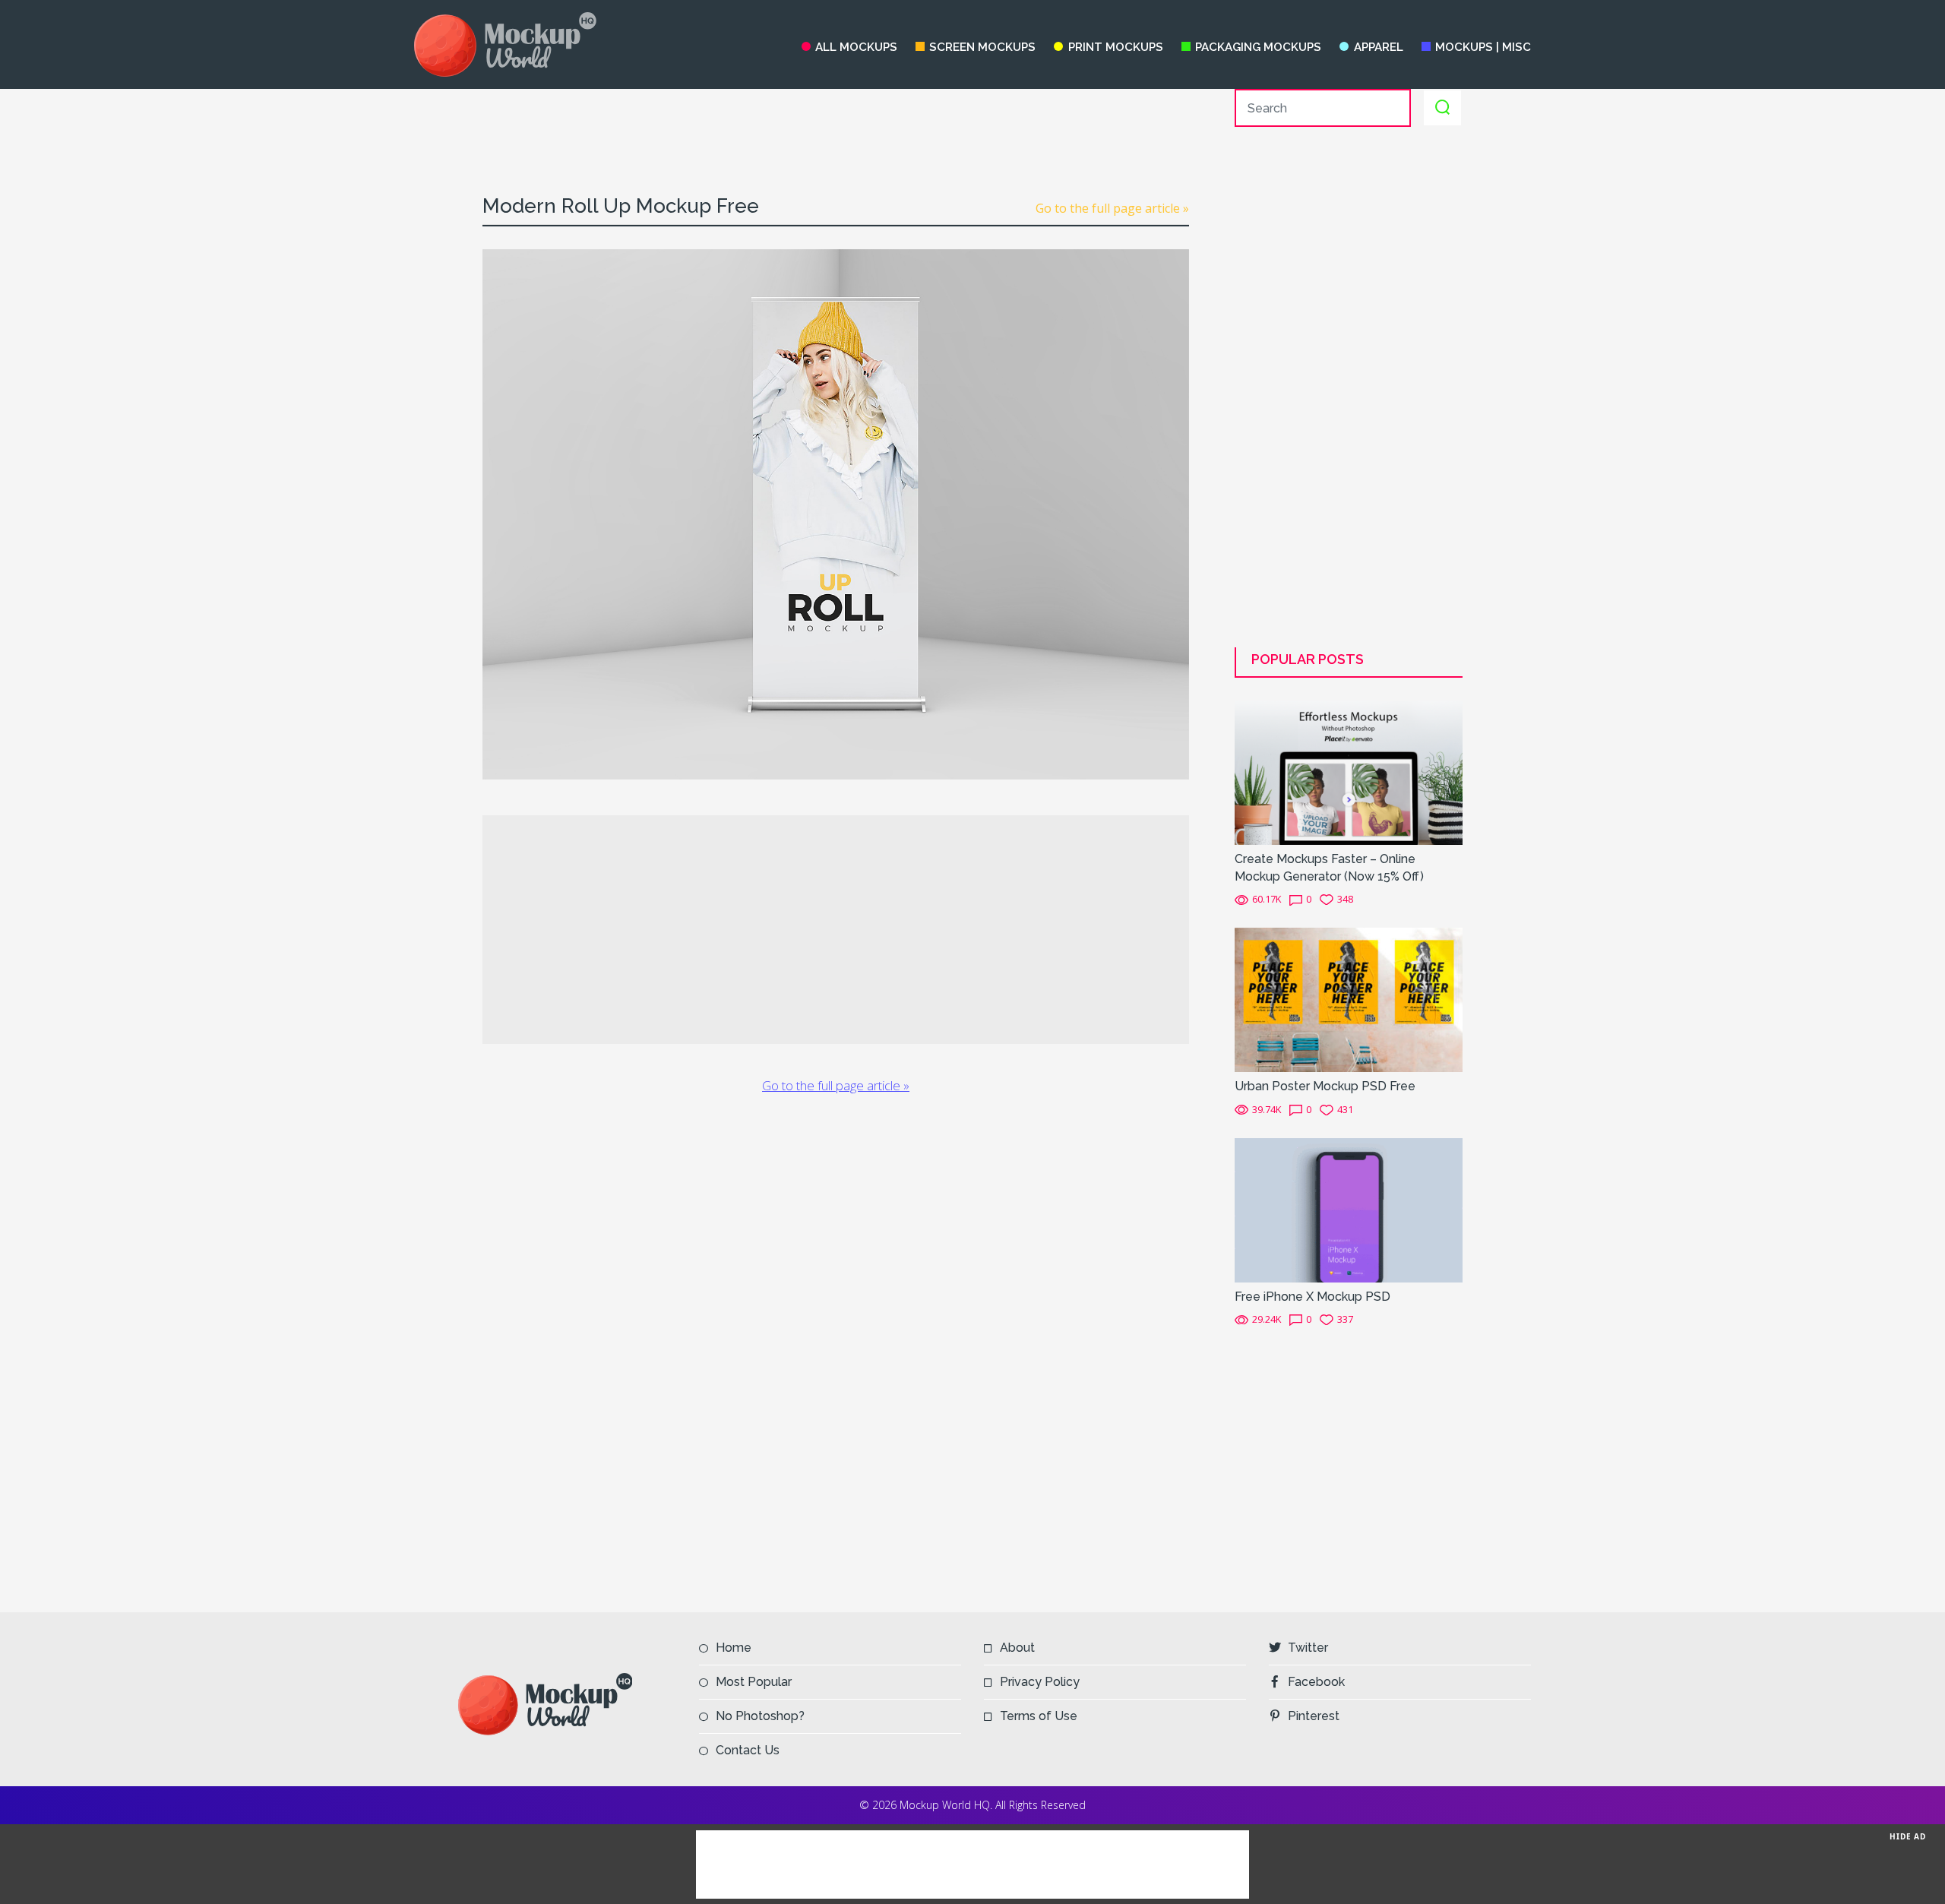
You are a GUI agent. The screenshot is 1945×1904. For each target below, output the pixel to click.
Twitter (1308, 1648)
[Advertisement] (836, 123)
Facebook (1316, 1682)
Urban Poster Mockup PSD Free (1325, 1086)
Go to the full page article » (1112, 208)
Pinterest (1314, 1716)
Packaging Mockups (1258, 47)
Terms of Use (1039, 1716)
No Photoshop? (760, 1716)
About (1017, 1648)
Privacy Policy (1040, 1682)
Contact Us (748, 1750)
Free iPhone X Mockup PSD (1312, 1297)
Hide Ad (1908, 1836)
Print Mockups (1115, 47)
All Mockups (856, 47)
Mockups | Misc (1483, 47)
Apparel (1378, 47)
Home (734, 1648)
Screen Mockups (982, 47)
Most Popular (754, 1682)
